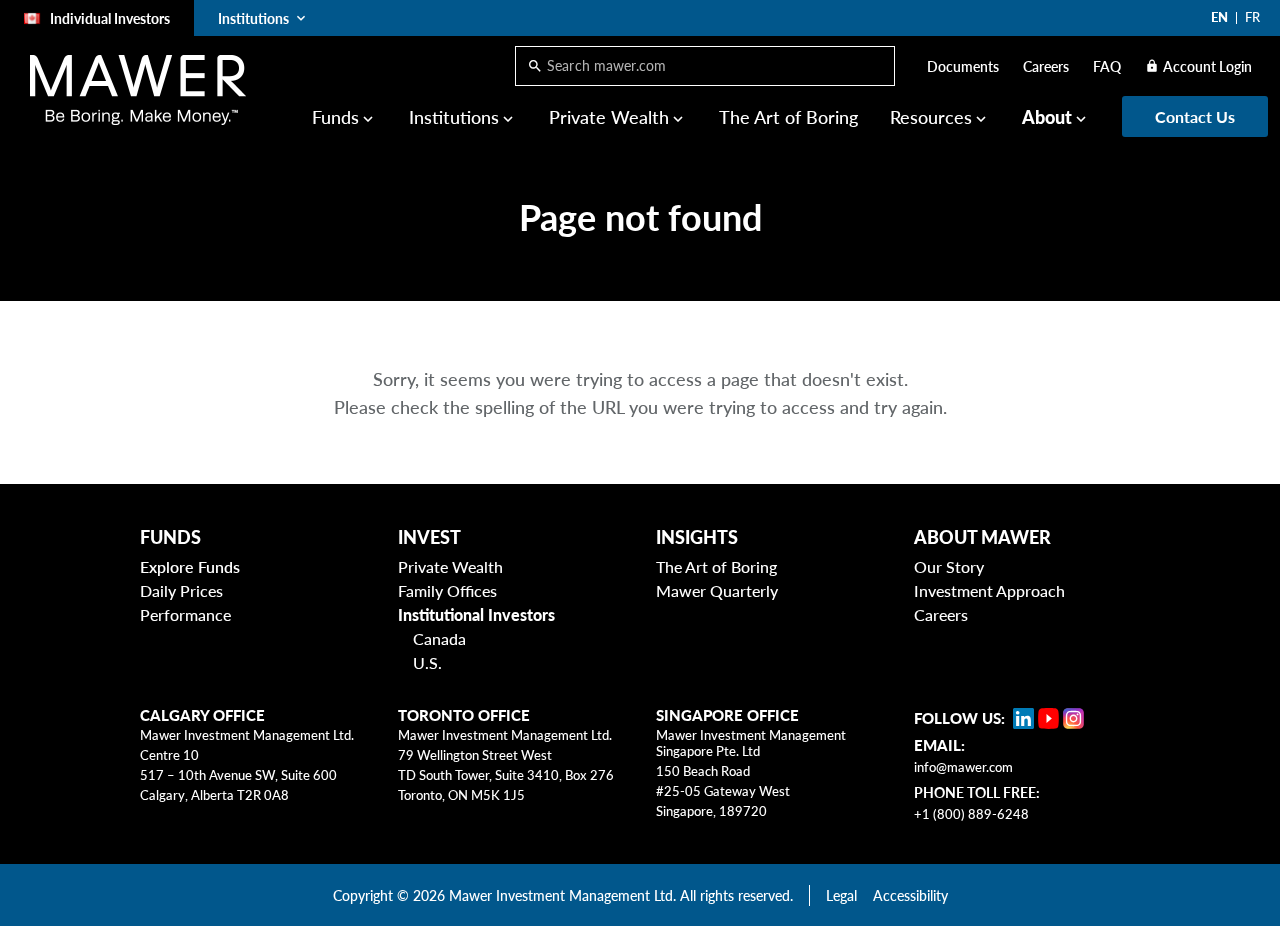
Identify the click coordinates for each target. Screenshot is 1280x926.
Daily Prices (181, 590)
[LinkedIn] (1023, 718)
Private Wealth (450, 566)
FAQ (1107, 66)
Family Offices (447, 590)
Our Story (949, 566)
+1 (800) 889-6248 (971, 814)
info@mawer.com (963, 767)
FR (1252, 17)
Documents (963, 66)
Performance (185, 614)
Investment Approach (989, 590)
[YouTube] (1048, 718)
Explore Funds (190, 566)
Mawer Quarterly (717, 590)
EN (1219, 17)
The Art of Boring (788, 117)
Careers (1046, 66)
